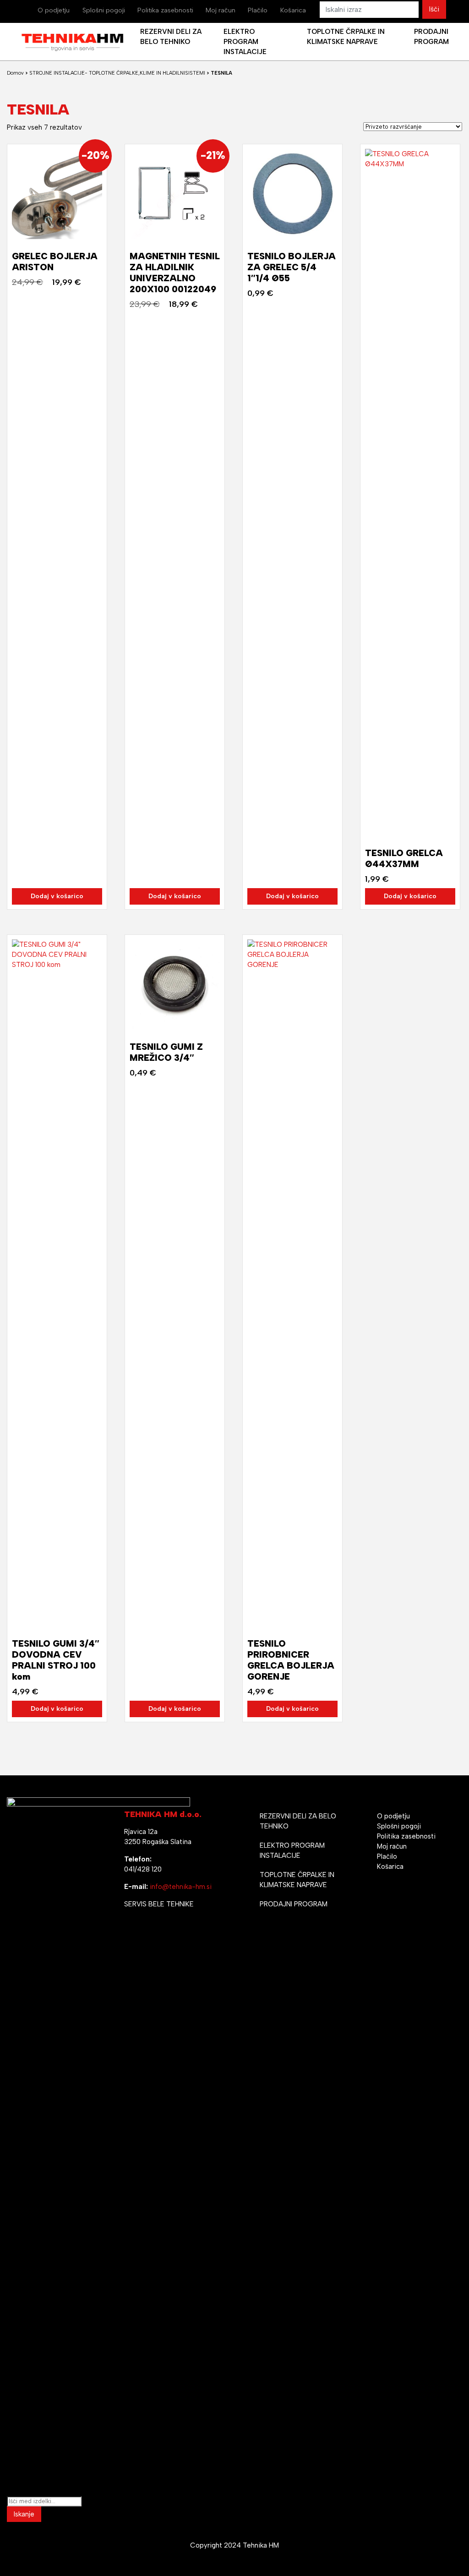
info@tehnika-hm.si (181, 1887)
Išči (434, 9)
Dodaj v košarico (57, 896)
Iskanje (24, 2514)
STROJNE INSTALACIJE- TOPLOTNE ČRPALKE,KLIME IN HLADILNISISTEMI (117, 73)
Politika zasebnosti (165, 10)
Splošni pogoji (104, 10)
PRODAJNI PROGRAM (294, 1904)
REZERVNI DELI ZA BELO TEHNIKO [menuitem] (171, 37)
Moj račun (221, 10)
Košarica (293, 10)
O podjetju (54, 10)
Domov (15, 73)
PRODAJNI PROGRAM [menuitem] (431, 37)
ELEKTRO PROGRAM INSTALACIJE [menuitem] (245, 42)
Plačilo (258, 10)
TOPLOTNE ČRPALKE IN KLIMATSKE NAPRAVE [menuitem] (346, 37)
